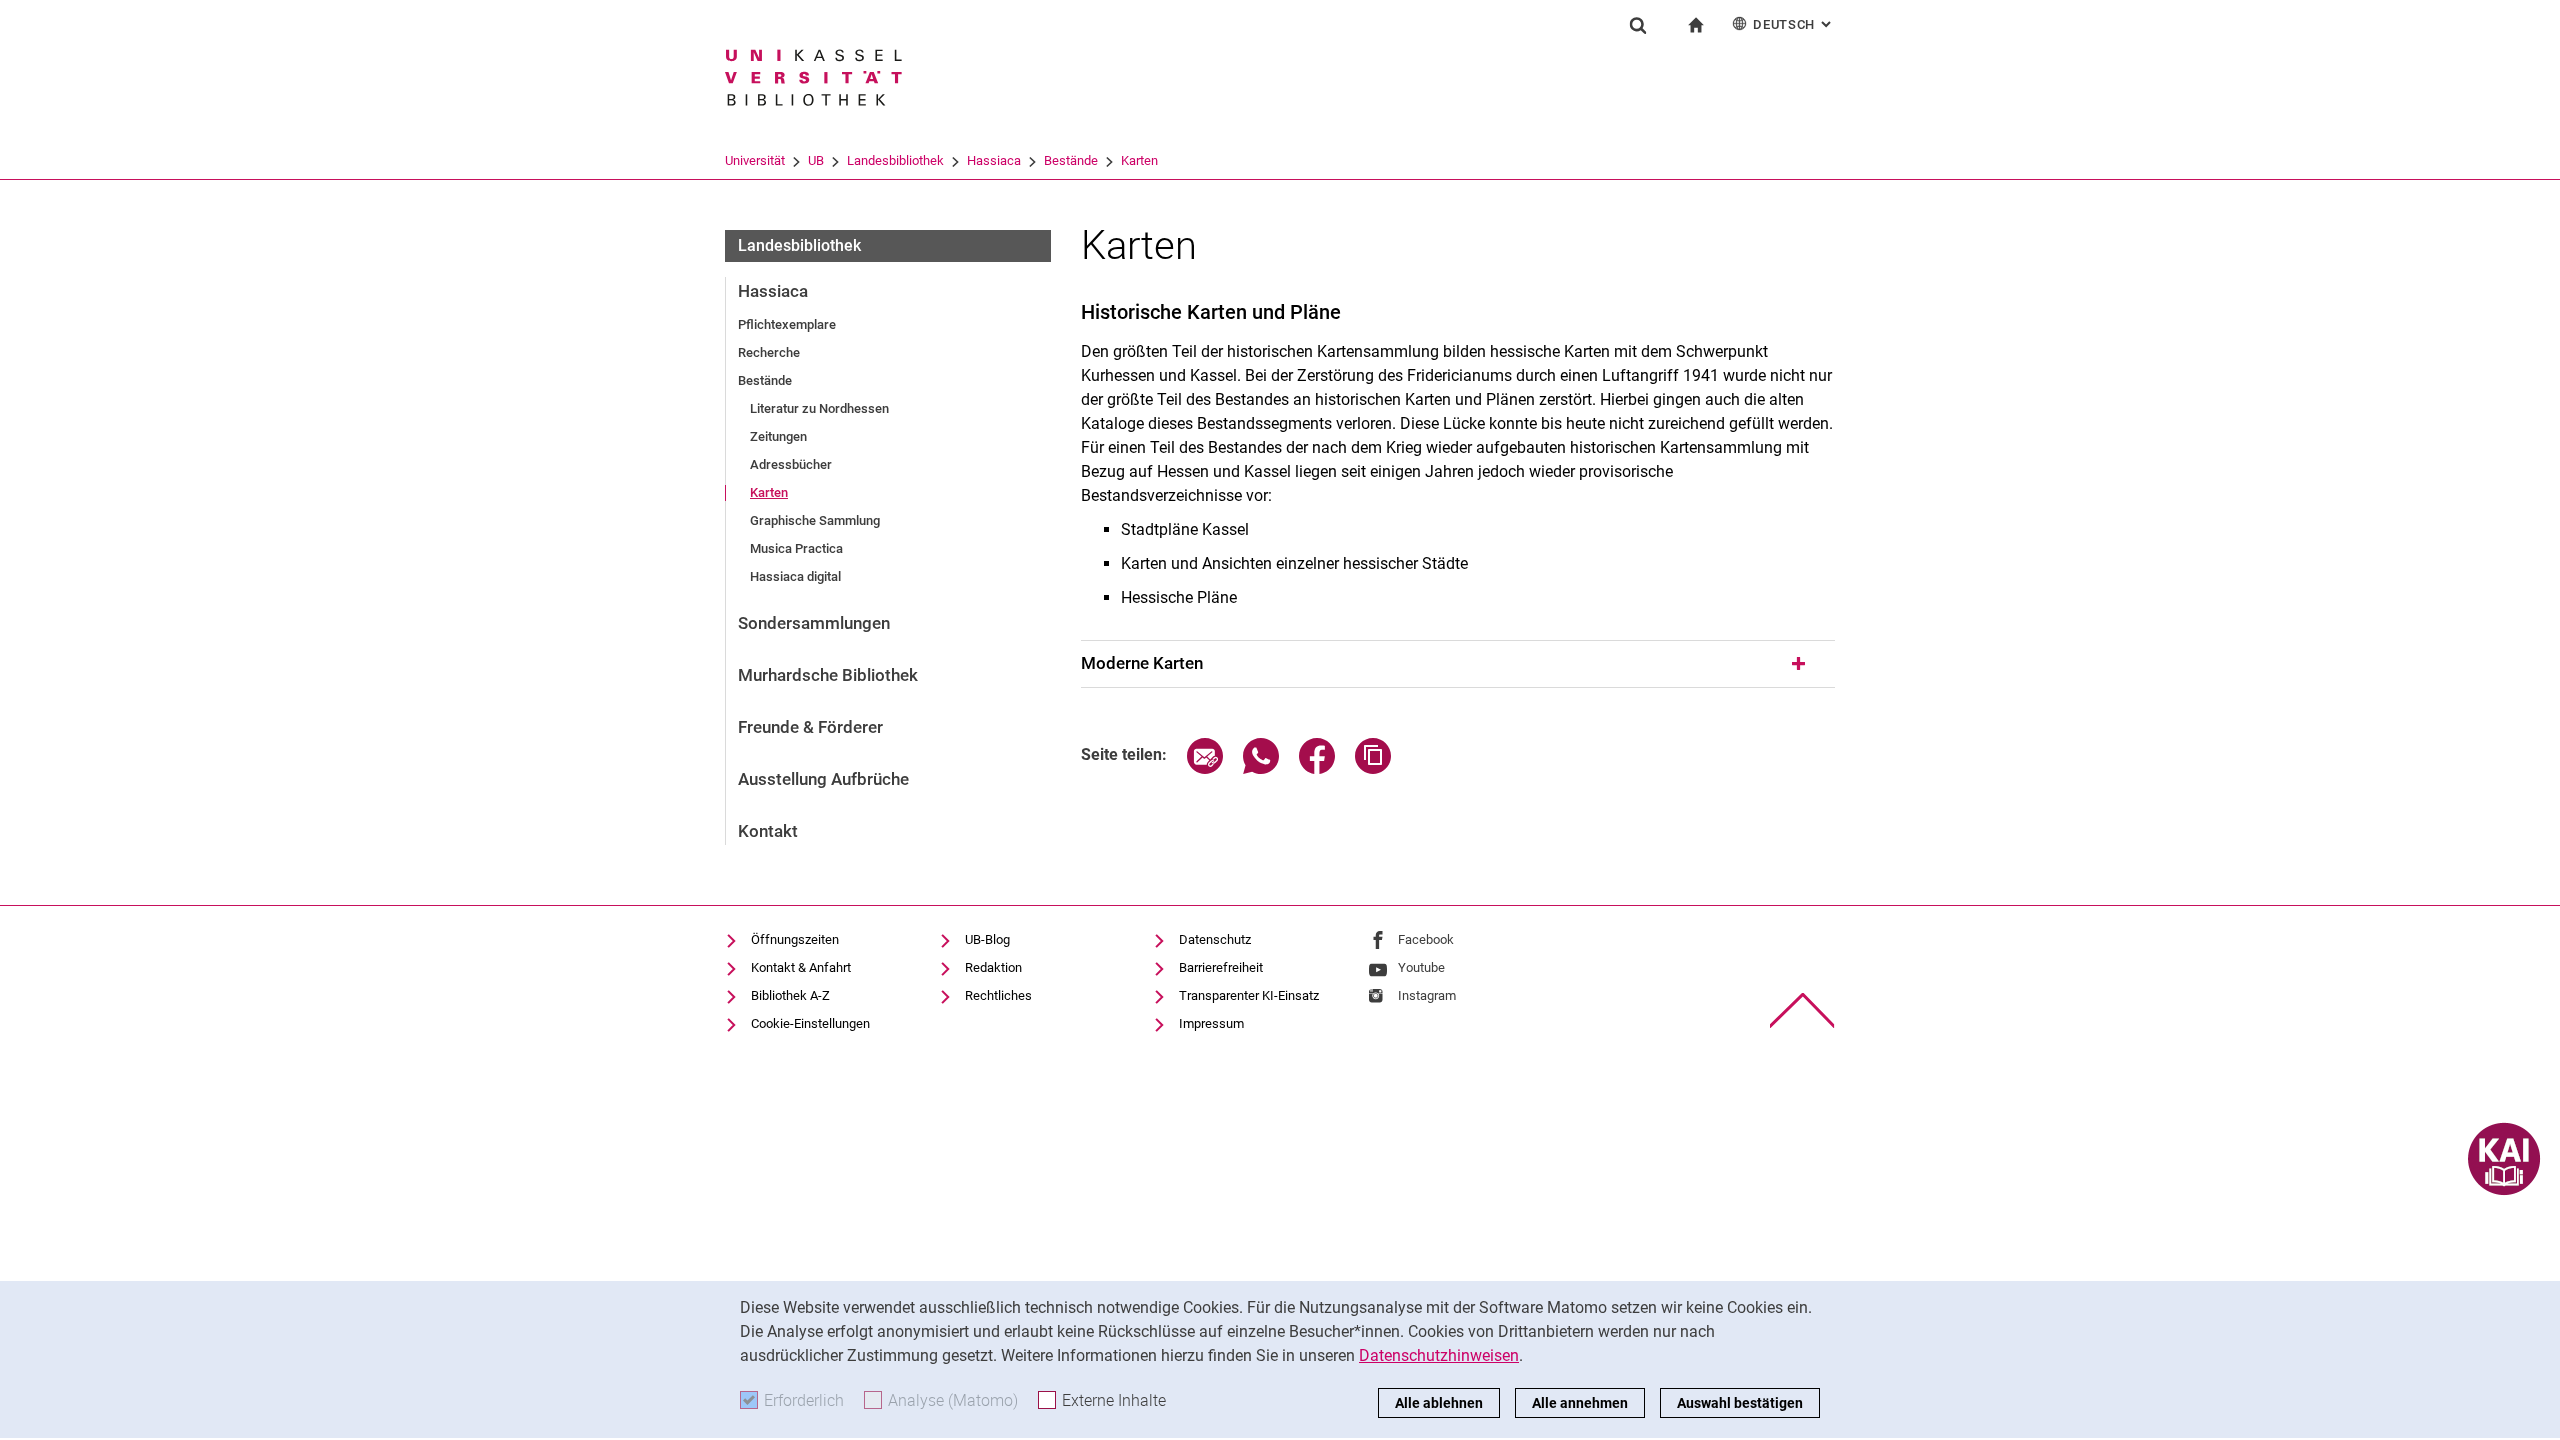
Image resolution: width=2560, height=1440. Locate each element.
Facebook (1426, 939)
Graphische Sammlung (815, 520)
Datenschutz (1215, 939)
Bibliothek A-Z (790, 995)
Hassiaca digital (795, 576)
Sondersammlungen (814, 623)
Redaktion (993, 967)
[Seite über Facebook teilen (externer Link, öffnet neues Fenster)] (1317, 768)
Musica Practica (796, 548)
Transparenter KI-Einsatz (1249, 995)
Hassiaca (994, 160)
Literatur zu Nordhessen (819, 408)
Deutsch (1794, 24)
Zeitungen (778, 436)
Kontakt (768, 831)
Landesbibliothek (895, 160)
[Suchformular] (1638, 25)
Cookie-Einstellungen (810, 1023)
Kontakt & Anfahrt (801, 967)
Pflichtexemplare (787, 324)
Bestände (1071, 160)
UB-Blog (987, 939)
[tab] (1458, 664)
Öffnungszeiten (795, 939)
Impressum (1211, 1023)
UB (816, 160)
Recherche (769, 352)
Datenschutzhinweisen (1439, 1355)
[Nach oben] (1802, 1010)
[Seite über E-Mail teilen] (1205, 768)
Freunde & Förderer (810, 727)
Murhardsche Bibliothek (828, 675)
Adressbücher (791, 464)
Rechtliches (998, 995)
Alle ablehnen (1439, 1403)
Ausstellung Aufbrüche (823, 779)
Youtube (1421, 967)
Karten (1139, 160)
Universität (755, 160)
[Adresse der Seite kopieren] (1373, 768)
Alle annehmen (1580, 1403)
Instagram (1427, 995)
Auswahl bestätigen (1740, 1403)
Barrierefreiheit (1221, 967)
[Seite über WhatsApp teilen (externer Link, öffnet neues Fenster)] (1261, 768)
